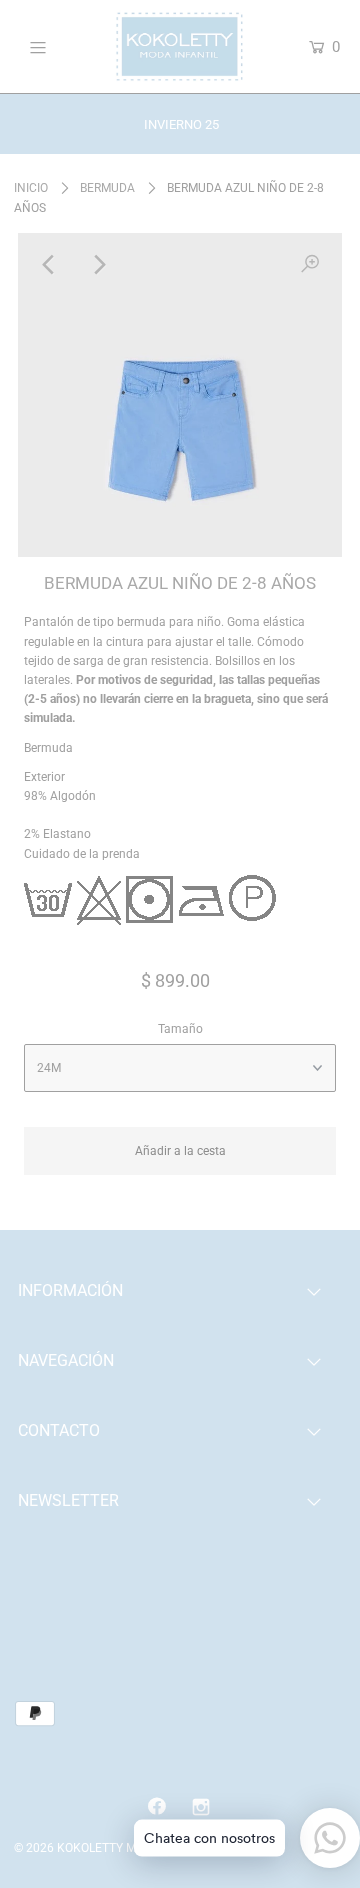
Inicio (31, 188)
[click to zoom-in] (310, 265)
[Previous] (50, 265)
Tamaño (180, 1029)
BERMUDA (107, 188)
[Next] (99, 265)
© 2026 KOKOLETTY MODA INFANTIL (114, 1848)
